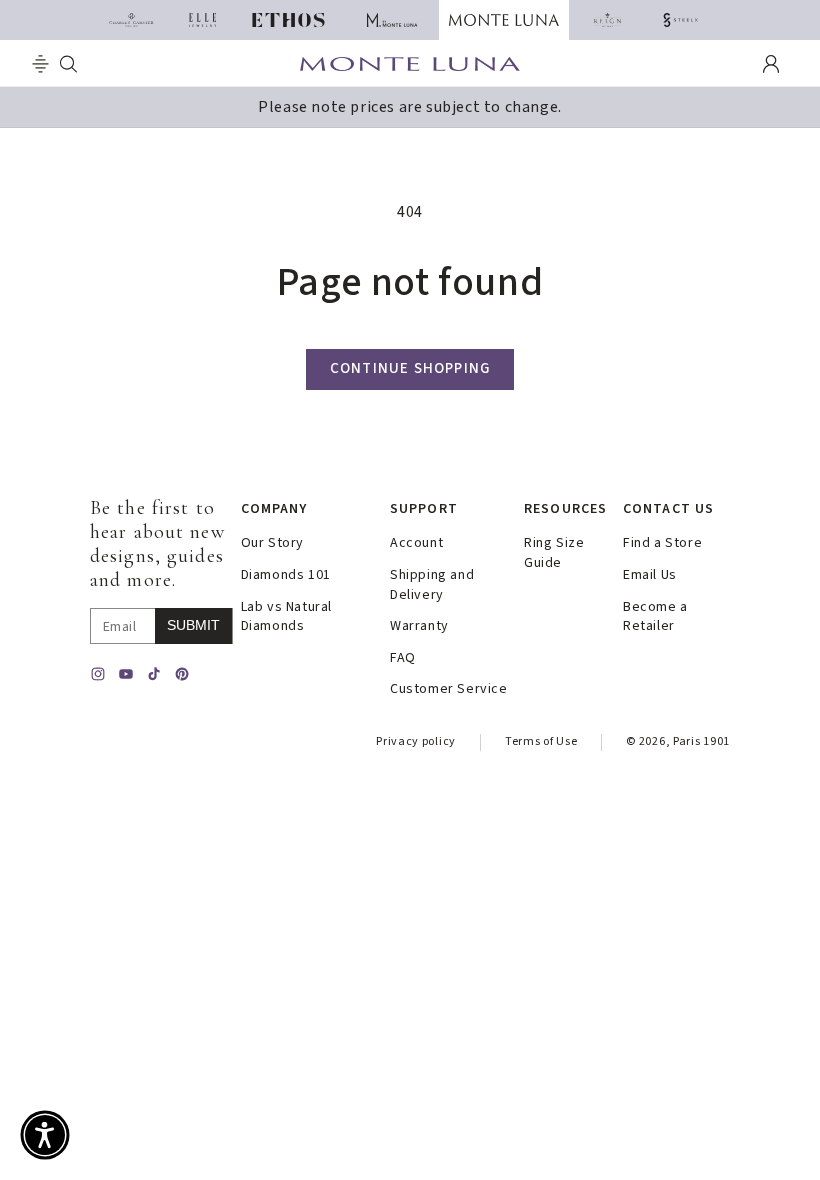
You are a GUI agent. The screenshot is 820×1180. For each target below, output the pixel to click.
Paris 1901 (701, 741)
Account (416, 543)
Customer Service (449, 689)
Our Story (272, 543)
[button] (40, 64)
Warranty (419, 626)
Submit (193, 625)
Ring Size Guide (554, 553)
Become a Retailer (655, 617)
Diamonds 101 (286, 575)
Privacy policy (416, 741)
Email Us (650, 575)
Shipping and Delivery (432, 585)
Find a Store (662, 543)
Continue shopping (410, 368)
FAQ (403, 658)
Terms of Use (541, 741)
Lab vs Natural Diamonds (286, 617)
